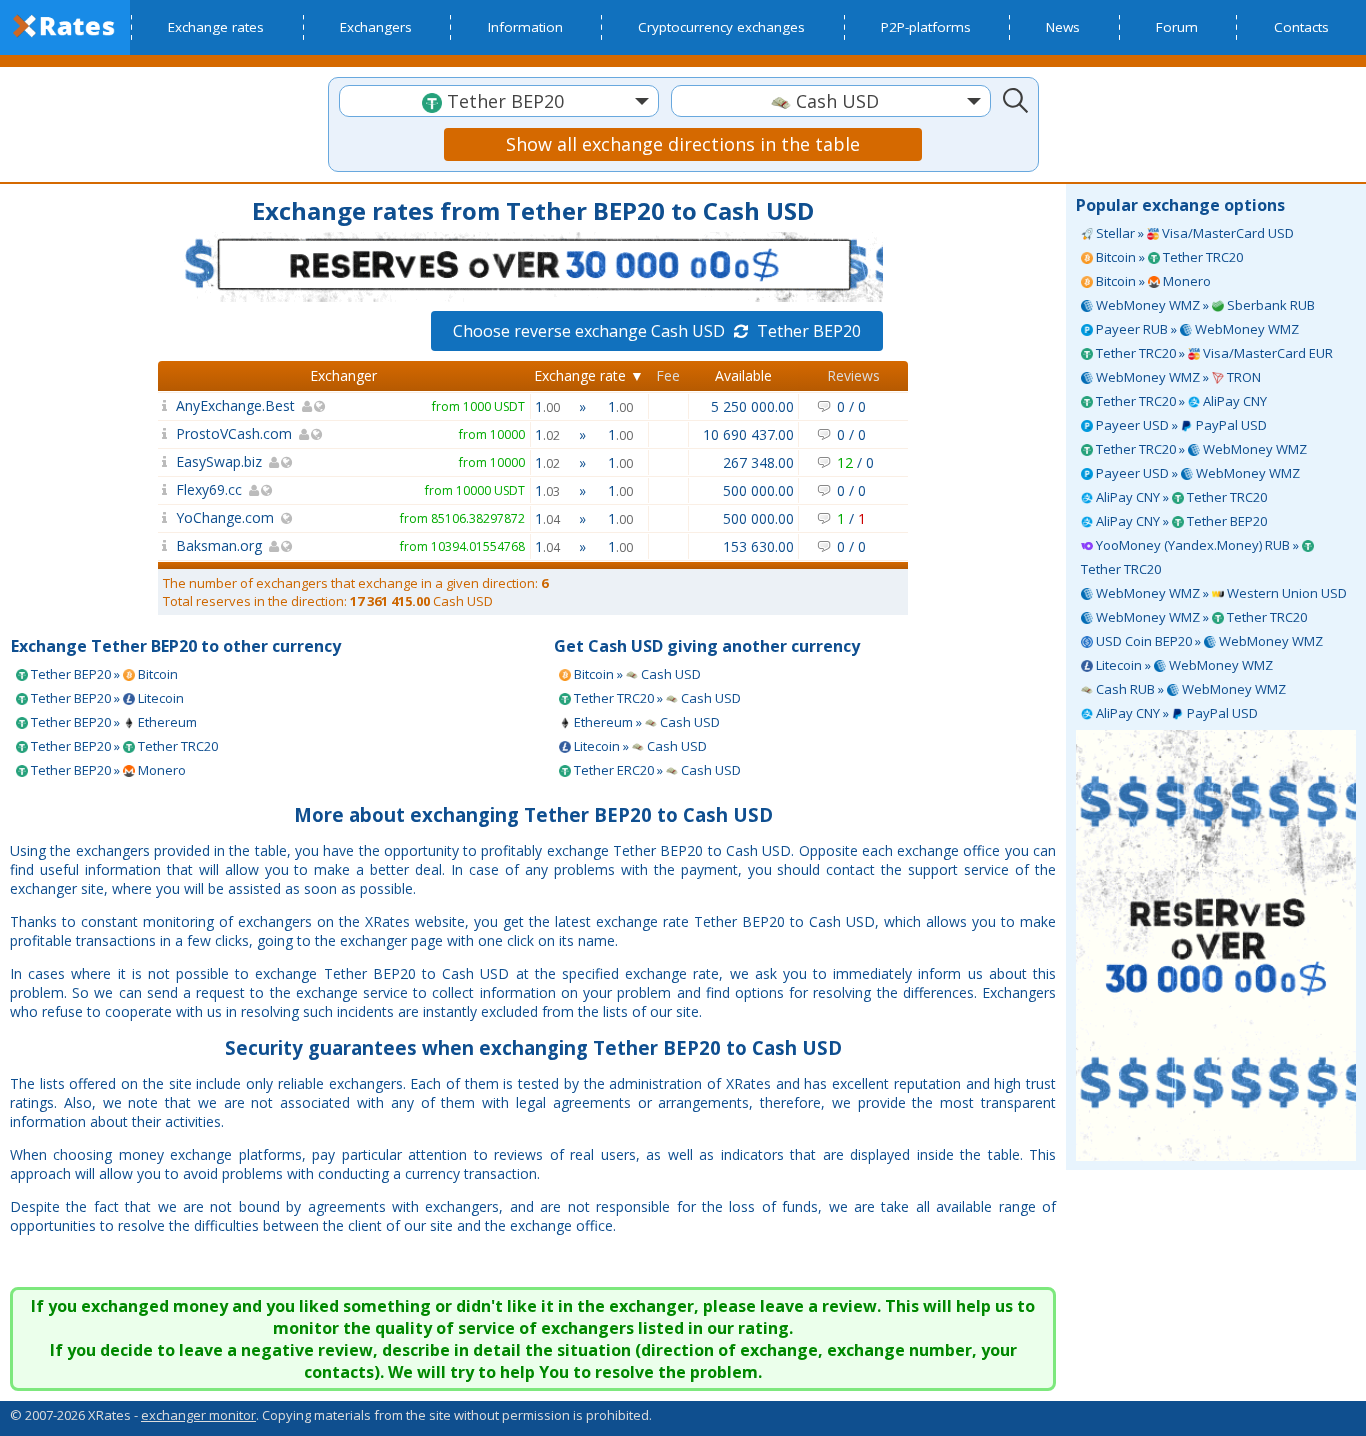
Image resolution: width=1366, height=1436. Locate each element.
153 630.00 (758, 546)
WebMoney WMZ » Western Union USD (1220, 593)
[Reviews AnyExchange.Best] (164, 405)
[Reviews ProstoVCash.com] (164, 433)
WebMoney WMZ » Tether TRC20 (1200, 617)
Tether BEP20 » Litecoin (106, 698)
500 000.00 (758, 490)
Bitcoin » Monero (1152, 281)
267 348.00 (758, 462)
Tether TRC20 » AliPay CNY (1180, 401)
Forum (1177, 27)
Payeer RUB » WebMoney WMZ (1196, 329)
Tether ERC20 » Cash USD (656, 770)
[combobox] (499, 101)
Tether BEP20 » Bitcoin (103, 674)
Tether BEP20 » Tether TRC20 (123, 746)
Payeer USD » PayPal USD (1180, 425)
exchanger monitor (198, 1415)
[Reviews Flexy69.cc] (164, 489)
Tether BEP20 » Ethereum (112, 722)
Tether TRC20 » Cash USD (656, 698)
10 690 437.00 (748, 434)
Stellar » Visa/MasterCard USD (1193, 233)
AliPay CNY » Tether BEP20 (1180, 521)
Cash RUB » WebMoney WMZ (1189, 689)
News (1063, 27)
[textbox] (499, 101)
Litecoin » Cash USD (639, 746)
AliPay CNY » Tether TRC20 (1180, 497)
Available (743, 375)
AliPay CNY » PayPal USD (1175, 713)
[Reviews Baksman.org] (164, 545)
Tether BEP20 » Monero (107, 770)
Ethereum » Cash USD (645, 722)
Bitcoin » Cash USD (636, 674)
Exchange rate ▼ (589, 375)
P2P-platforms (926, 27)
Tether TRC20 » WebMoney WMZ (1200, 449)
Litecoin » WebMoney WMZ (1183, 665)
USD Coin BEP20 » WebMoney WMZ (1208, 641)
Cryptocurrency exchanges (721, 27)
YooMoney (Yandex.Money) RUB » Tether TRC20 (1191, 557)
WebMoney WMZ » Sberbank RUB (1204, 305)
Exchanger (343, 375)
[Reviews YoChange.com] (164, 517)
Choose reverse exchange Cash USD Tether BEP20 (657, 331)
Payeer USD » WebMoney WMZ (1196, 473)
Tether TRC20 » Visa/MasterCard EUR (1213, 353)
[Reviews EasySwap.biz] (164, 461)
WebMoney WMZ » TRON (1177, 377)
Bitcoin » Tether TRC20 (1168, 257)
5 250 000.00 (752, 406)
